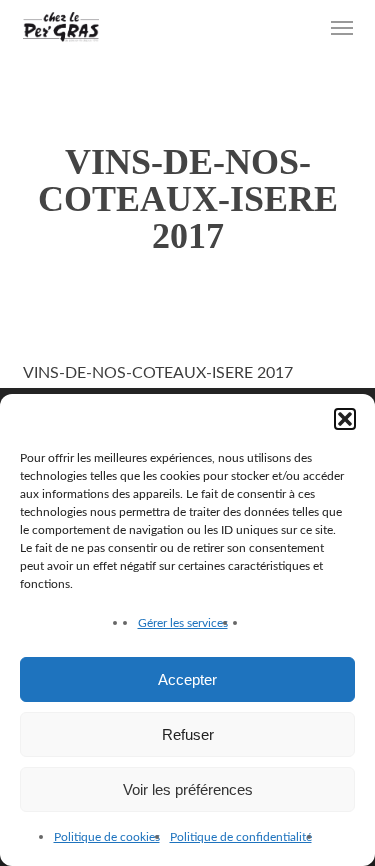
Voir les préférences (188, 789)
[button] (345, 419)
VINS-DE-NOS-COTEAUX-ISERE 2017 (158, 373)
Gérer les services (183, 623)
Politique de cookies (107, 837)
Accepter (187, 679)
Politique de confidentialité (241, 837)
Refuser (188, 734)
